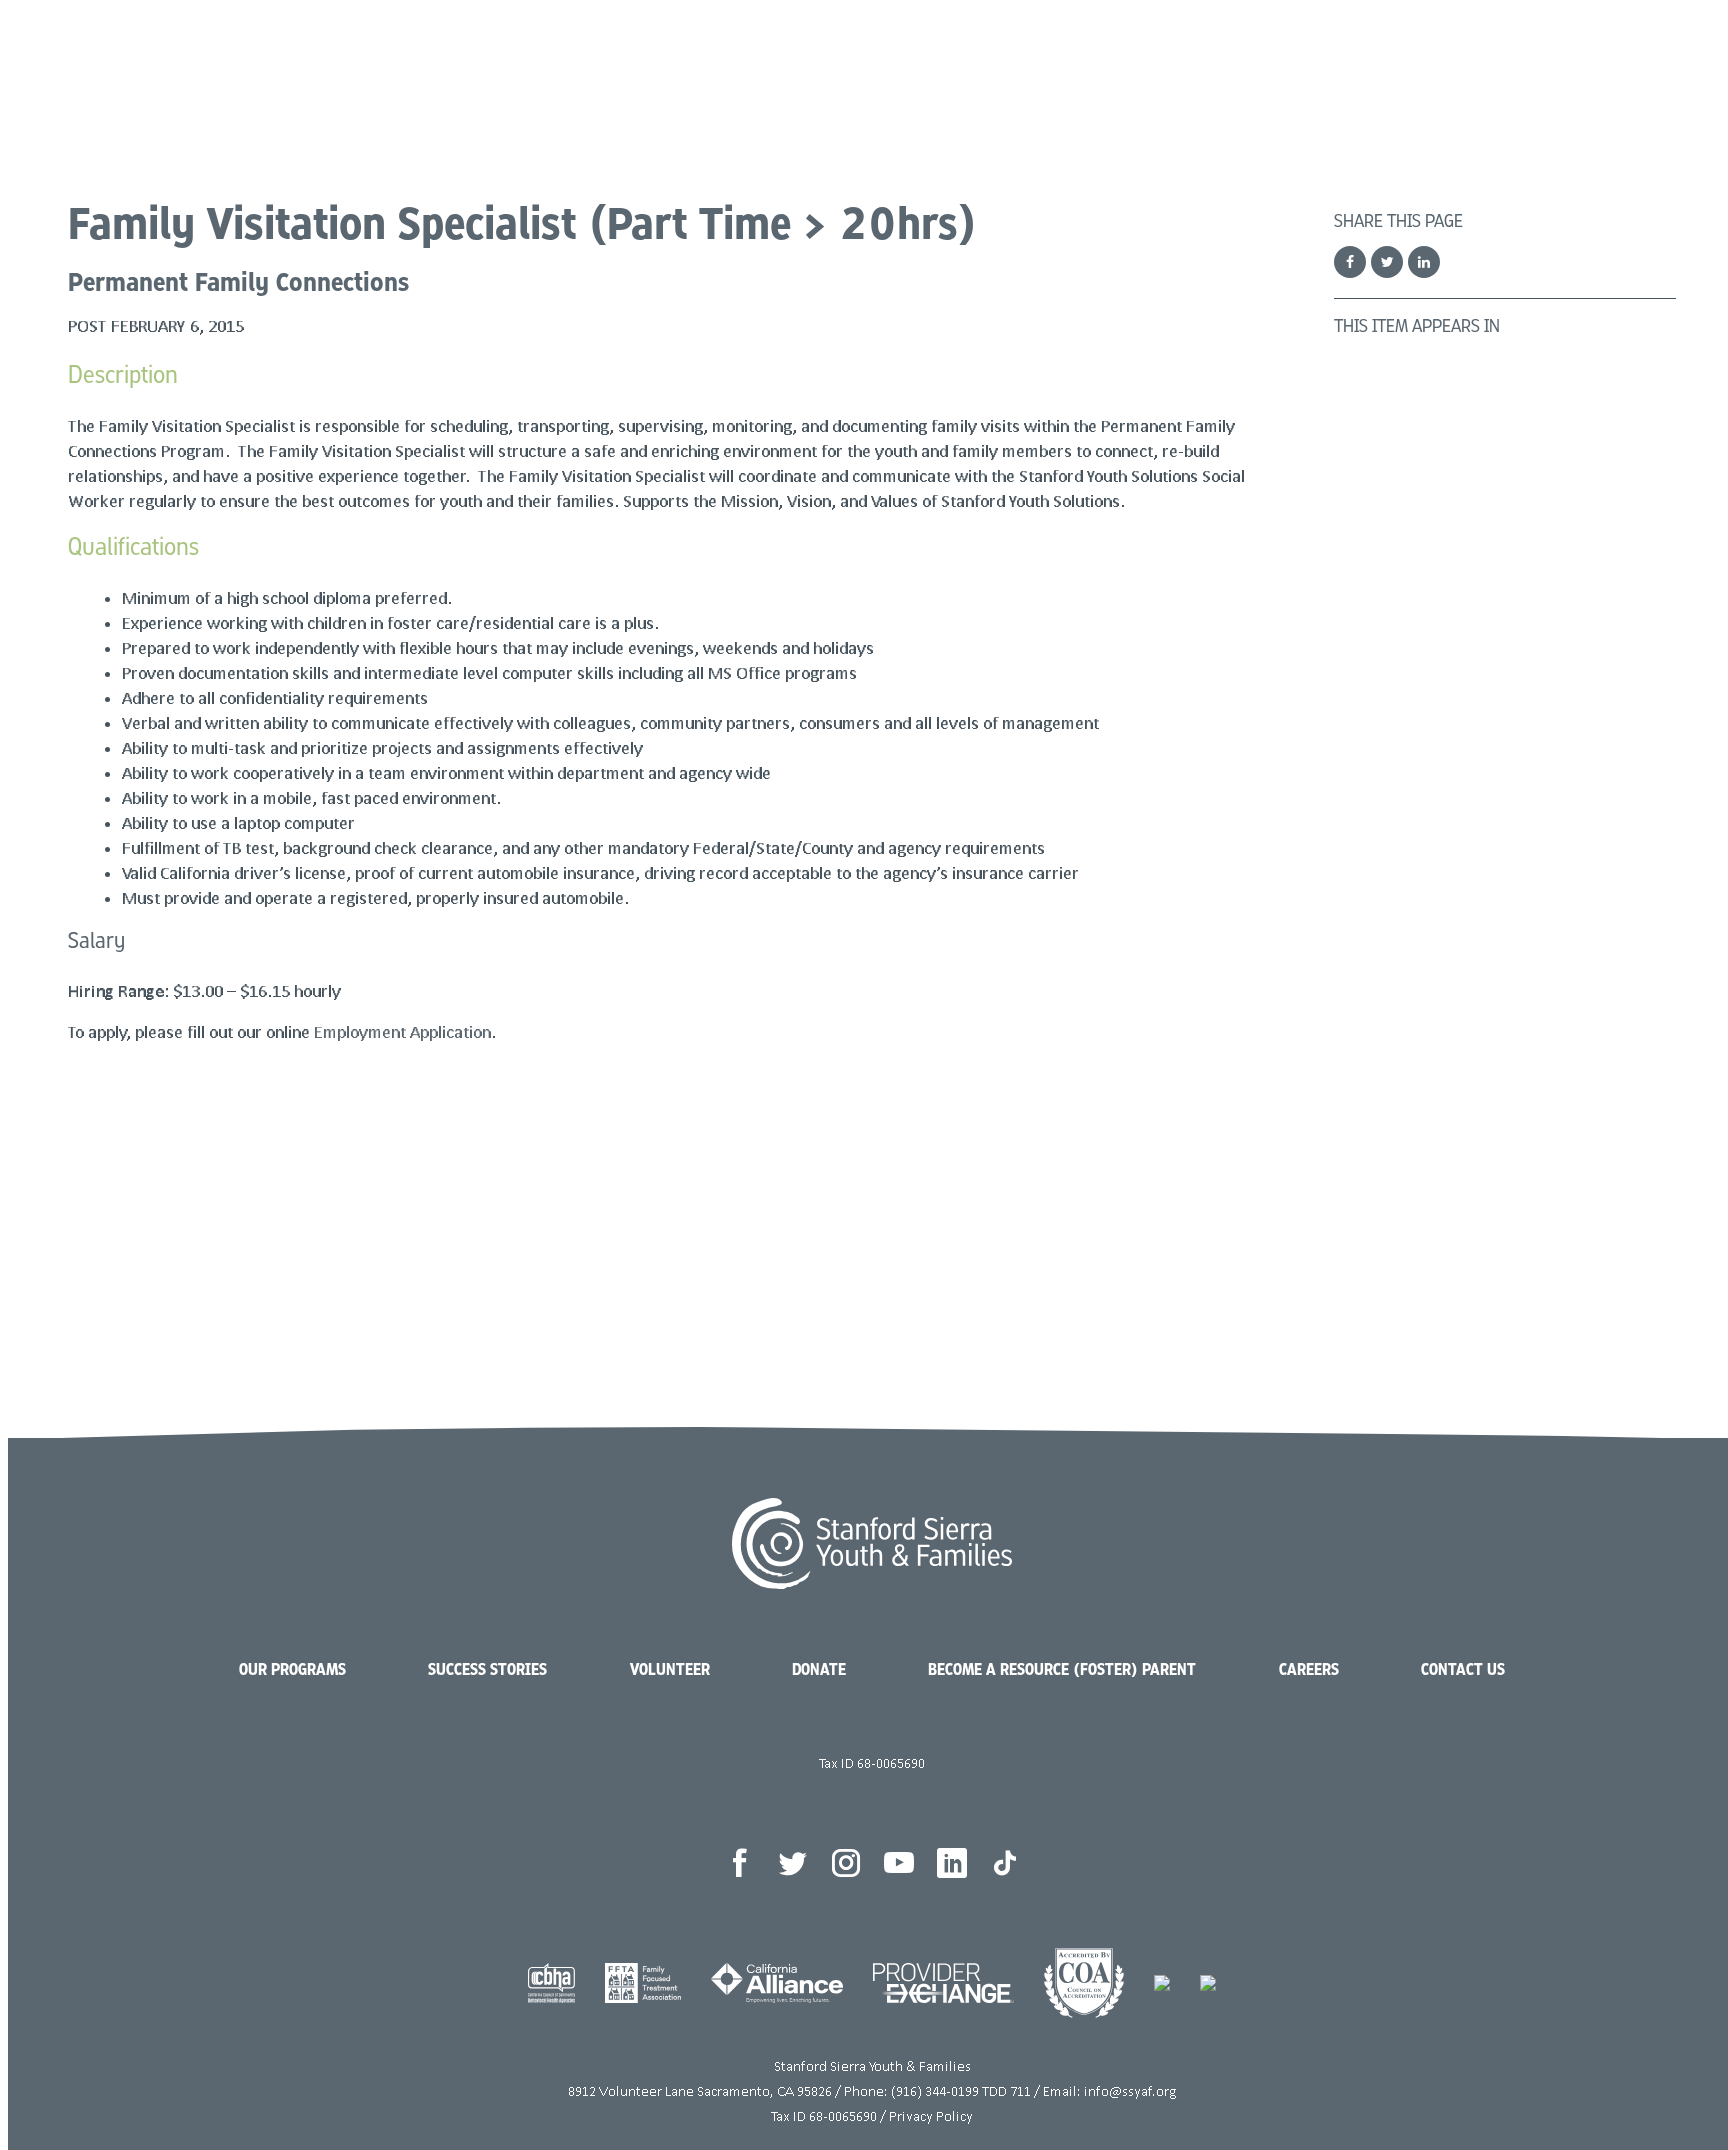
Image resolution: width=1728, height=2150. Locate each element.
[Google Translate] (1645, 69)
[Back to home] (225, 72)
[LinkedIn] (952, 1863)
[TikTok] (1005, 1863)
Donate (1519, 69)
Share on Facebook (1350, 262)
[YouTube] (899, 1863)
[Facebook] (740, 1863)
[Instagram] (846, 1863)
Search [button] (1608, 69)
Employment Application (402, 1031)
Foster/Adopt (1366, 69)
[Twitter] (793, 1863)
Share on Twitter (1387, 262)
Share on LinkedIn (1424, 262)
